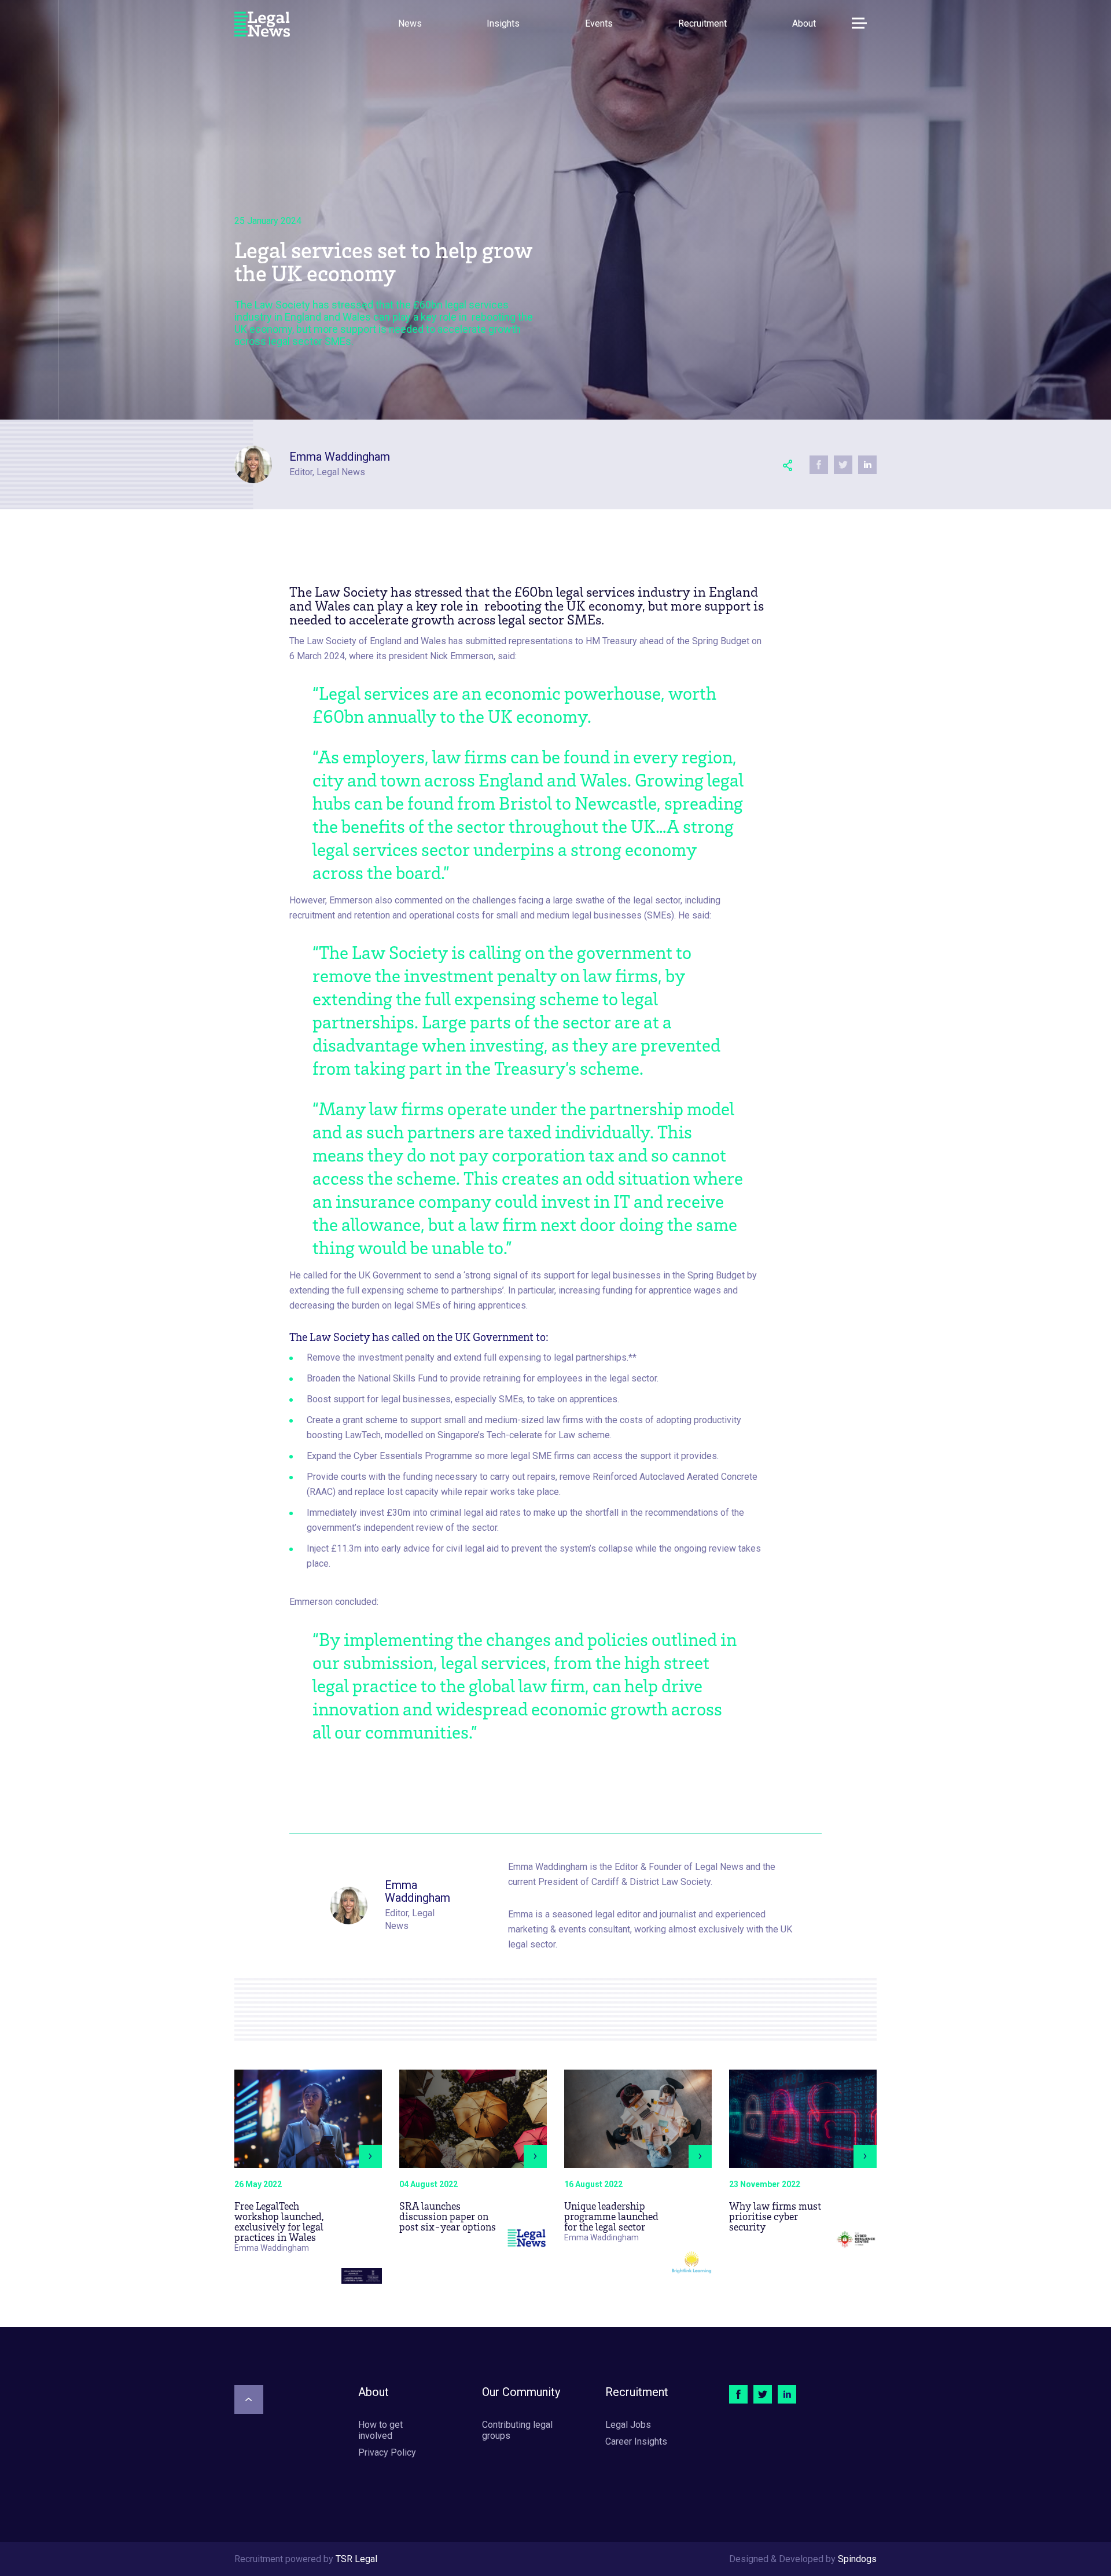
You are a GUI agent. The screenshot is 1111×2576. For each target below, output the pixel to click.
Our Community (521, 2392)
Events (599, 23)
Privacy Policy (387, 2452)
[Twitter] (763, 2394)
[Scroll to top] (249, 2399)
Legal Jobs (628, 2425)
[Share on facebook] (819, 465)
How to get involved (380, 2430)
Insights (503, 23)
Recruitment (702, 23)
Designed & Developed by (803, 2559)
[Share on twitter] (843, 465)
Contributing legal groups (517, 2430)
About (804, 23)
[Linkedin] (787, 2394)
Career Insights (636, 2441)
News (410, 23)
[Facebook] (738, 2394)
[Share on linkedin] (867, 465)
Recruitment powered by (306, 2559)
